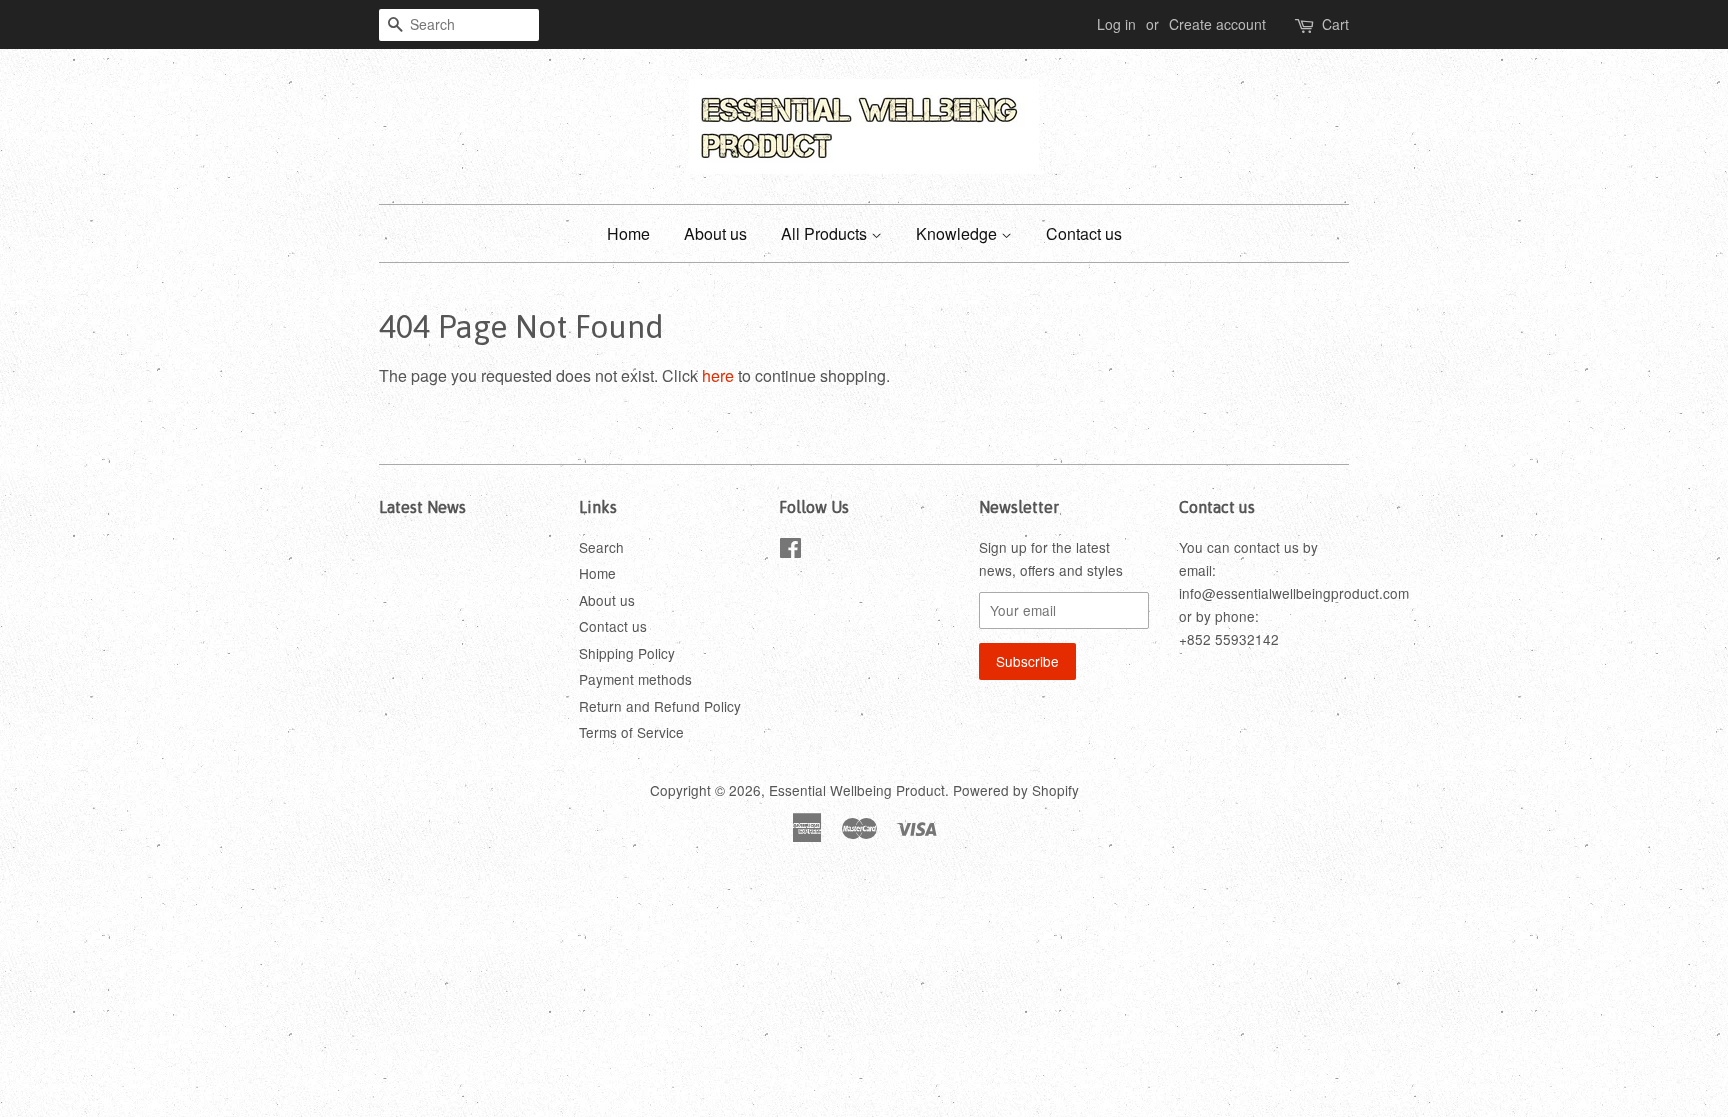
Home (628, 233)
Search (601, 547)
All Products (826, 233)
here (718, 375)
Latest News (422, 507)
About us (715, 233)
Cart (1335, 24)
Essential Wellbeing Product (857, 790)
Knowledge (958, 233)
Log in (1116, 24)
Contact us (1084, 233)
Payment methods (635, 679)
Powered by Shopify (1016, 790)
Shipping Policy (627, 653)
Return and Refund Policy (660, 706)
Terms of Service (631, 732)
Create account (1217, 24)
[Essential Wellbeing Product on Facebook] (790, 551)
